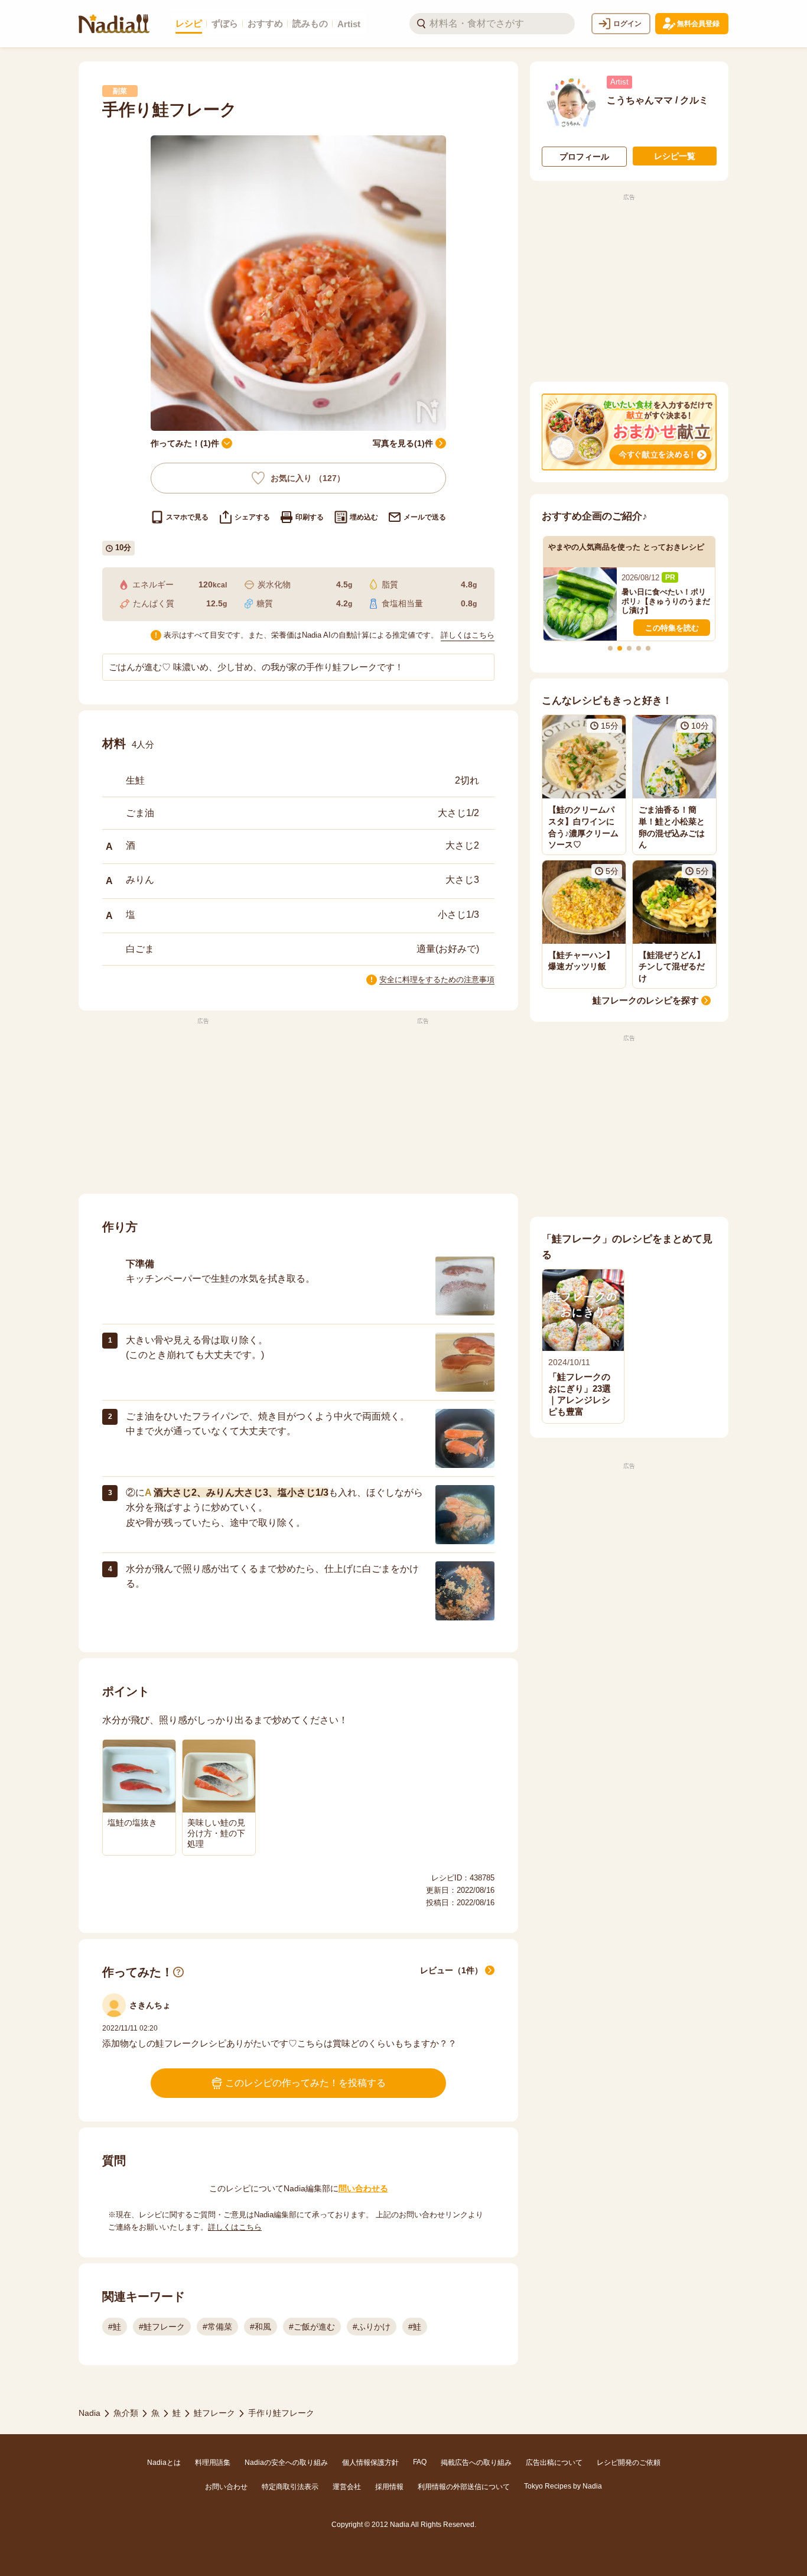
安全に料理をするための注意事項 (437, 980)
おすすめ (265, 23)
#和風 (261, 2327)
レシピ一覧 (675, 156)
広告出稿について (554, 2463)
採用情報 (389, 2487)
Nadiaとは (164, 2463)
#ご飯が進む (312, 2327)
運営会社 (347, 2487)
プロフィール (584, 157)
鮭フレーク (214, 2413)
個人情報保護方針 (370, 2463)
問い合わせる (363, 2188)
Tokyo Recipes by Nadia (563, 2486)
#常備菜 (217, 2327)
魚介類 (126, 2413)
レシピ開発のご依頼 (629, 2463)
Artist (349, 24)
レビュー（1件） (451, 1970)
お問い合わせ (226, 2487)
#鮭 (115, 2327)
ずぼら (225, 23)
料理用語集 (213, 2463)
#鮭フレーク (162, 2327)
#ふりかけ (372, 2327)
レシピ (189, 23)
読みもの (310, 23)
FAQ (420, 2462)
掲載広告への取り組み (476, 2463)
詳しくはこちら (468, 635)
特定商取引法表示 (290, 2487)
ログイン (627, 24)
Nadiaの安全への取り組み (286, 2463)
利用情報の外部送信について (464, 2487)
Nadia (90, 2413)
